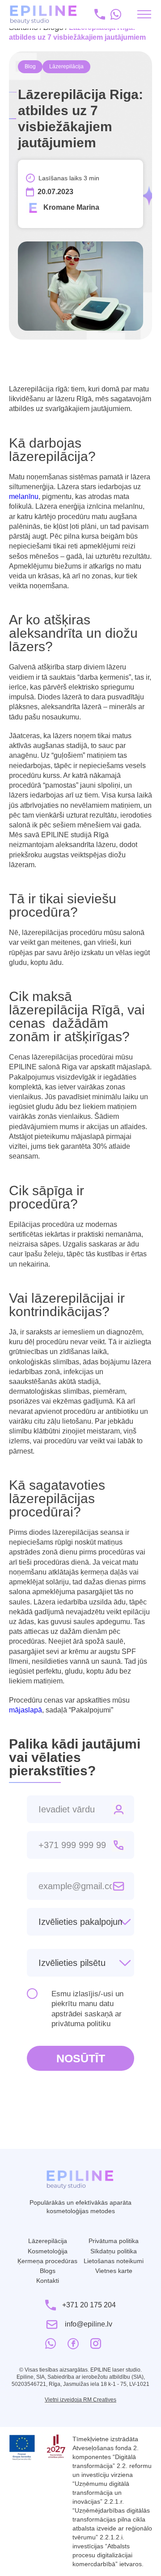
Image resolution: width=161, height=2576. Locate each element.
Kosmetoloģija (48, 2251)
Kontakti (48, 2281)
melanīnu (24, 497)
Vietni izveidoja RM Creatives (80, 2400)
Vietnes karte (114, 2271)
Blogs (48, 2271)
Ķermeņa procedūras (47, 2261)
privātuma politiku (81, 2024)
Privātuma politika (114, 2241)
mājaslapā (25, 1710)
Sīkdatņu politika (114, 2251)
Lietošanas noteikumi (114, 2261)
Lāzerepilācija (48, 2241)
